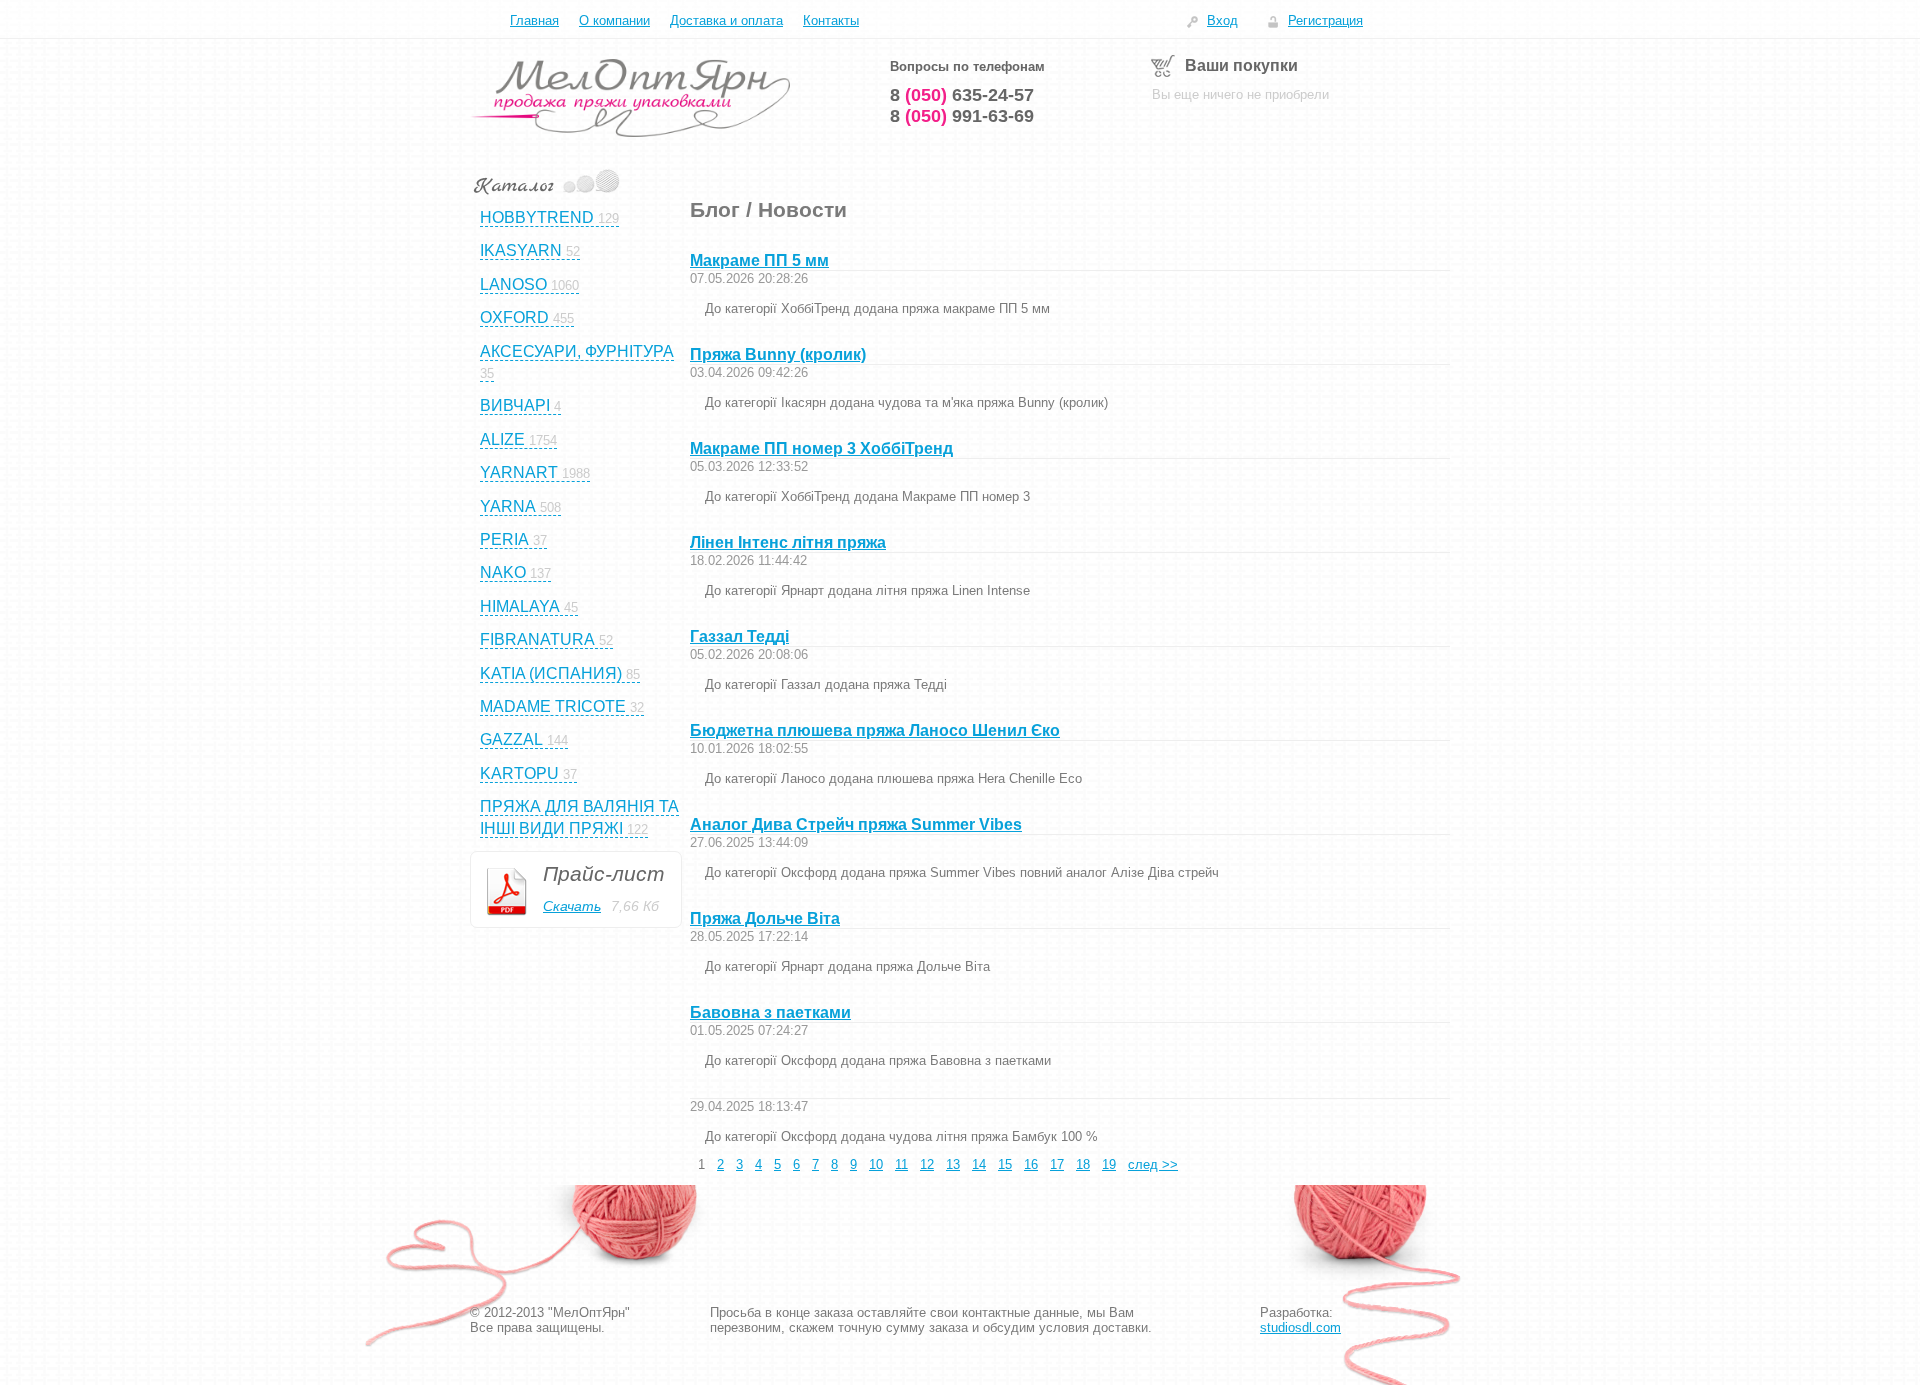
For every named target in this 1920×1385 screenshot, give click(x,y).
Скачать (572, 906)
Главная (534, 20)
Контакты (831, 20)
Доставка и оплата (726, 20)
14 (979, 1164)
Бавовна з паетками (770, 1012)
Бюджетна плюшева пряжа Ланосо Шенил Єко (875, 730)
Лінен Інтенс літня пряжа (788, 542)
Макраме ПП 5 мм (759, 260)
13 (953, 1164)
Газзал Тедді (739, 636)
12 (927, 1164)
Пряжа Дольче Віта (765, 918)
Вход (1222, 20)
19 (1109, 1164)
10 (876, 1164)
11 (901, 1164)
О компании (614, 20)
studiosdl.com (1300, 1327)
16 (1031, 1164)
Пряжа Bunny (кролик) (778, 354)
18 (1083, 1164)
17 (1057, 1164)
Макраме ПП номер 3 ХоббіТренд (821, 448)
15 (1005, 1164)
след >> (1153, 1164)
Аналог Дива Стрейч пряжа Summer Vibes (856, 824)
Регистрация (1325, 20)
